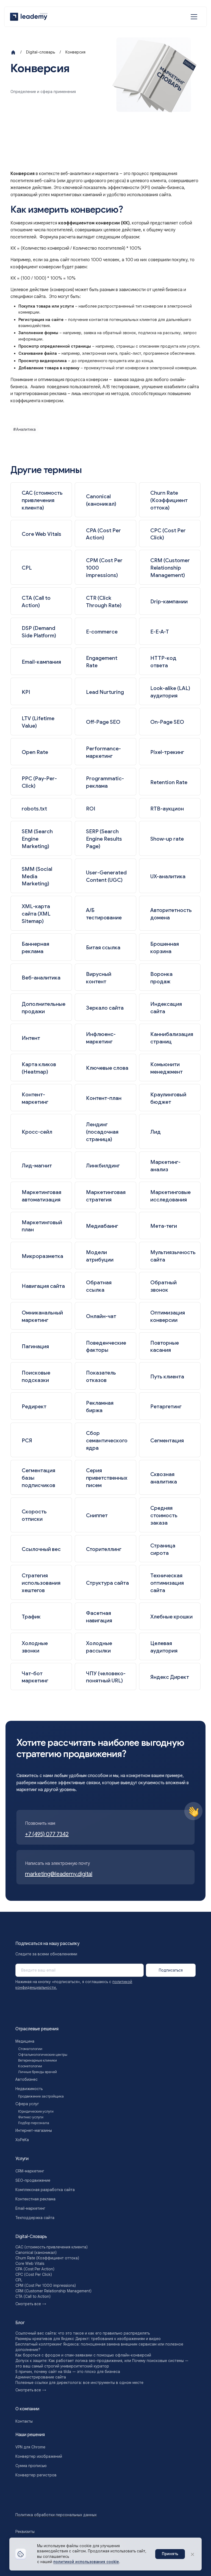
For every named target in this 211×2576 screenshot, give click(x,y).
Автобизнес (27, 2079)
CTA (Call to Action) (33, 2296)
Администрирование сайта (41, 2377)
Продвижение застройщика (41, 2096)
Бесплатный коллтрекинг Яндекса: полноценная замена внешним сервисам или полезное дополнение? (99, 2347)
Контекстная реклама (35, 2199)
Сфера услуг (27, 2104)
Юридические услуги (36, 2112)
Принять (170, 2554)
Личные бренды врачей (38, 2072)
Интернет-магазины (34, 2130)
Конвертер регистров (36, 2475)
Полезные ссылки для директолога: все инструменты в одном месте (79, 2383)
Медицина (25, 2041)
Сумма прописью (31, 2466)
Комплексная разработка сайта (45, 2190)
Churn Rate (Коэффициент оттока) (47, 2258)
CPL (19, 2280)
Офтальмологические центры (43, 2055)
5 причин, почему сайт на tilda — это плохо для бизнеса (68, 2372)
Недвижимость (29, 2089)
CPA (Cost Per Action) (35, 2269)
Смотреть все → (31, 2304)
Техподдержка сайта (35, 2218)
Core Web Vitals (30, 2263)
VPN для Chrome (30, 2447)
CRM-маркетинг (30, 2171)
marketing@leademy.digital (59, 1874)
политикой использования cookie (86, 2562)
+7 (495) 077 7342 (47, 1834)
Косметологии (30, 2066)
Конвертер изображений (39, 2456)
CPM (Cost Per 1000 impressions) (46, 2285)
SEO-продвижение (33, 2180)
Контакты (24, 2421)
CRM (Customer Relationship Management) (53, 2291)
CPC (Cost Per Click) (34, 2274)
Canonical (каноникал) (36, 2253)
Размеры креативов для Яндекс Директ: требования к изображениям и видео (88, 2339)
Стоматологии (30, 2049)
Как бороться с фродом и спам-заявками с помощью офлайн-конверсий (83, 2355)
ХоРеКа (22, 2140)
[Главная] (13, 52)
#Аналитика (24, 429)
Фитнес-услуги (31, 2117)
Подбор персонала (34, 2123)
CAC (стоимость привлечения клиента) (52, 2247)
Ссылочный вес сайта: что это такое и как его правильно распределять (83, 2333)
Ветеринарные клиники (38, 2060)
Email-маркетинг (30, 2208)
